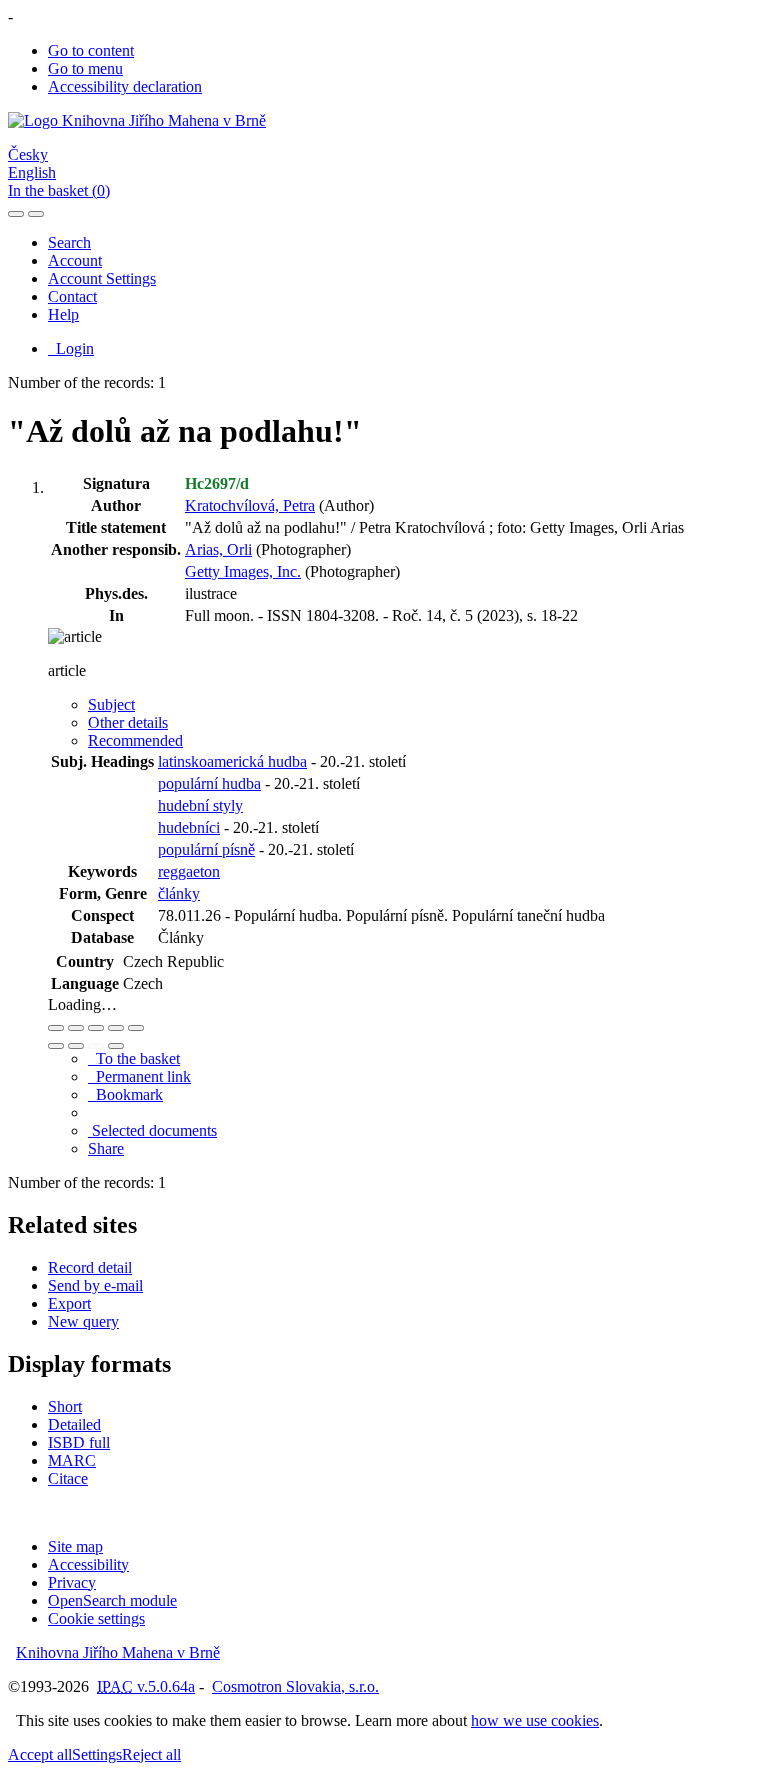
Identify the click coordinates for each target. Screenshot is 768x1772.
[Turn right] (76, 1046)
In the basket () (59, 190)
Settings (97, 1754)
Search (69, 242)
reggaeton (189, 871)
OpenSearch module (112, 1600)
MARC (72, 1460)
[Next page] (116, 1046)
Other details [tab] (128, 722)
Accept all (40, 1754)
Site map (75, 1546)
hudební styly (200, 805)
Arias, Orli (218, 549)
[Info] (136, 1028)
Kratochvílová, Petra (250, 505)
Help (63, 314)
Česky (28, 154)
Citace (68, 1478)
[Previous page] (96, 1046)
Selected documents (152, 1130)
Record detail (90, 1267)
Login (71, 348)
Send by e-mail (95, 1285)
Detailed (74, 1424)
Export (69, 1303)
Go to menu (85, 68)
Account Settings (102, 278)
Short (65, 1406)
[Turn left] (56, 1046)
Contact (72, 296)
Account (75, 260)
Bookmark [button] (125, 1094)
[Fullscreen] (116, 1028)
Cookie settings (96, 1618)
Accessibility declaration (125, 86)
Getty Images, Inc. (243, 571)
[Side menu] (16, 214)
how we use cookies (535, 1720)
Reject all (151, 1754)
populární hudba (209, 783)
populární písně (206, 849)
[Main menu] (36, 214)
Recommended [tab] (135, 740)
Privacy (72, 1582)
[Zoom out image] (76, 1028)
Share (106, 1148)
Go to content (91, 50)
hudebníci (189, 827)
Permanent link (139, 1076)
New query (83, 1321)
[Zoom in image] (56, 1028)
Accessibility (88, 1564)
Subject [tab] (111, 704)
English (32, 172)
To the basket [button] (134, 1058)
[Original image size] (96, 1028)
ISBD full (79, 1442)
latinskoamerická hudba (232, 761)
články (179, 893)
